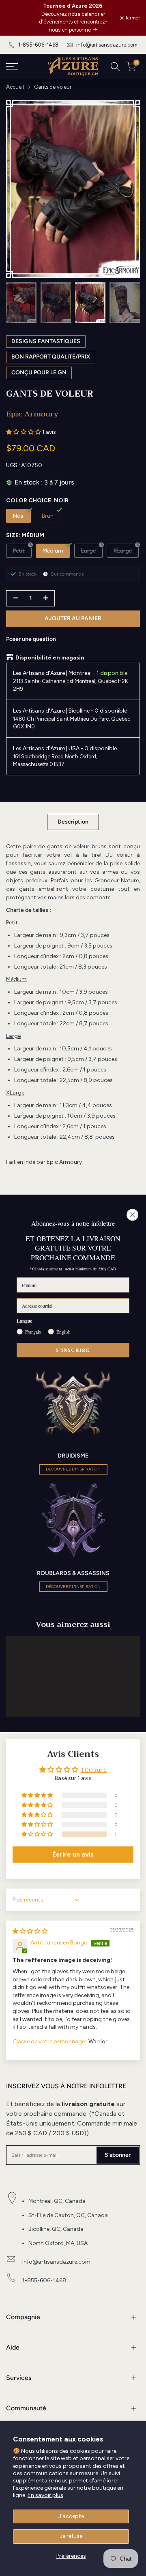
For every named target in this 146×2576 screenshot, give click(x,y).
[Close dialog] (133, 1215)
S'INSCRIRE (73, 1350)
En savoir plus (45, 2495)
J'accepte (71, 2516)
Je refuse (71, 2536)
